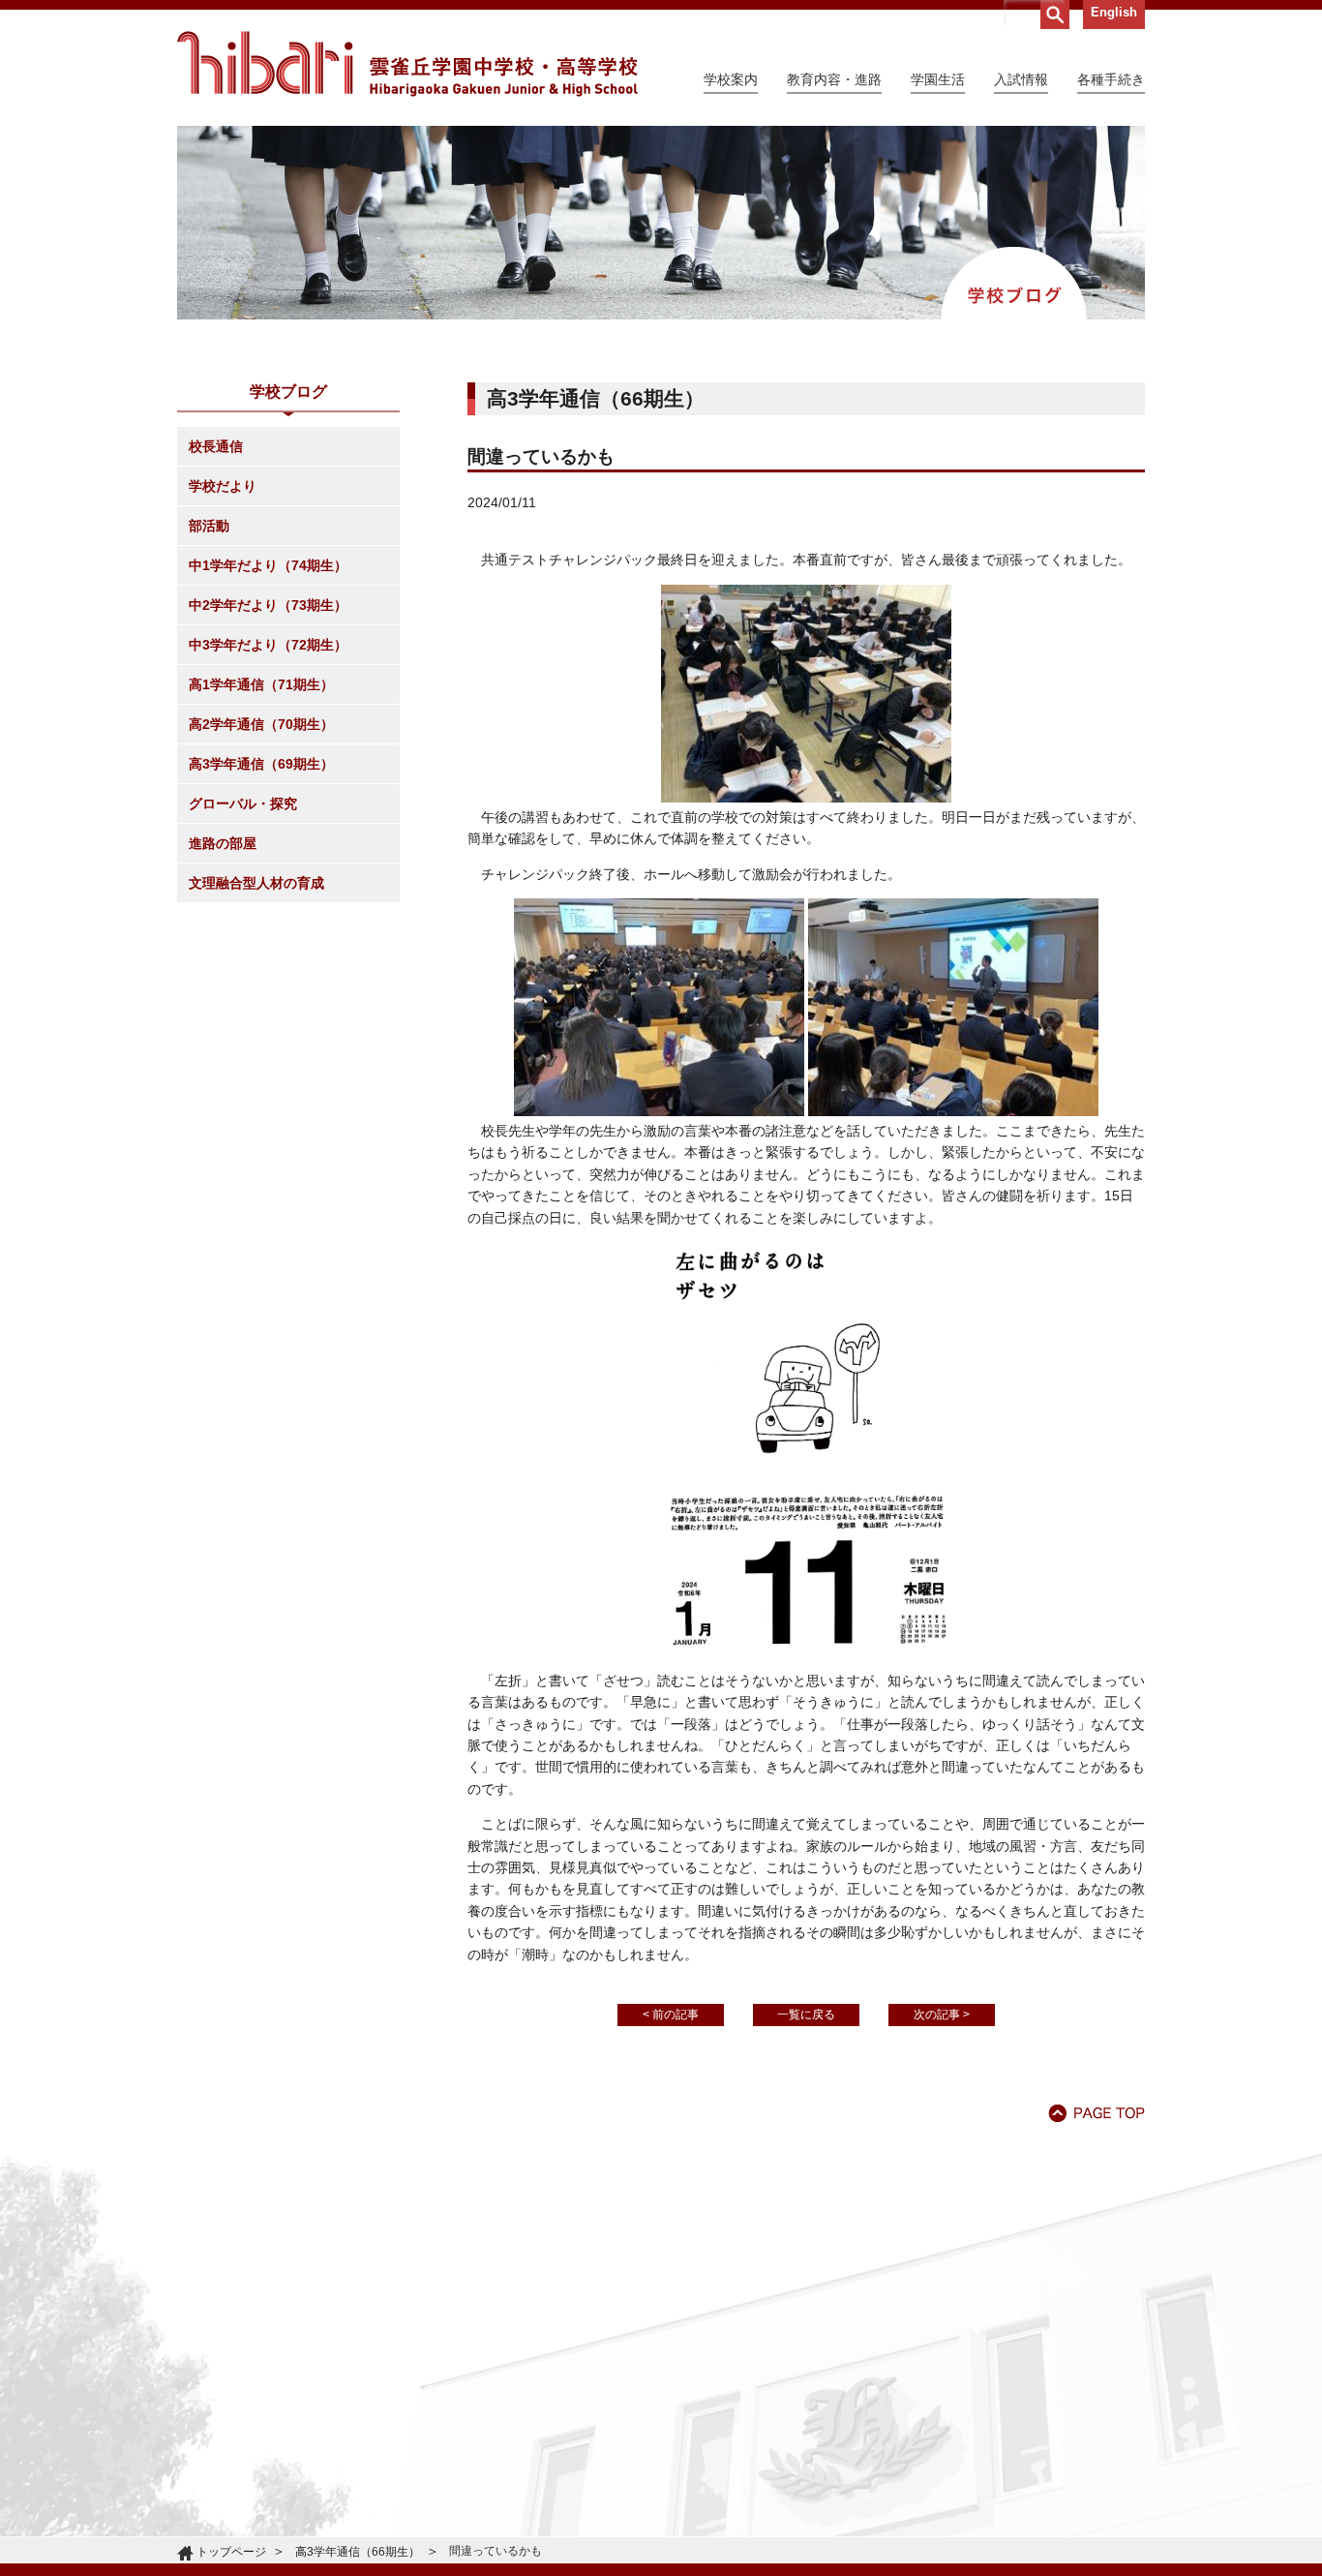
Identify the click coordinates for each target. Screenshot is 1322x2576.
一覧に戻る (806, 2015)
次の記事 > (942, 2015)
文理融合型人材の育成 (256, 883)
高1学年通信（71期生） (261, 684)
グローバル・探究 (243, 803)
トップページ (231, 2552)
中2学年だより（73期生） (268, 605)
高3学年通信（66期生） (358, 2552)
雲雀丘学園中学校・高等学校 (407, 64)
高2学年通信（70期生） (261, 724)
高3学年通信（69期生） (261, 764)
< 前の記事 (671, 2015)
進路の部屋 (223, 843)
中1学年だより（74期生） (268, 565)
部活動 (209, 526)
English (1114, 12)
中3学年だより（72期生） (268, 645)
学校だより (223, 486)
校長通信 (216, 446)
